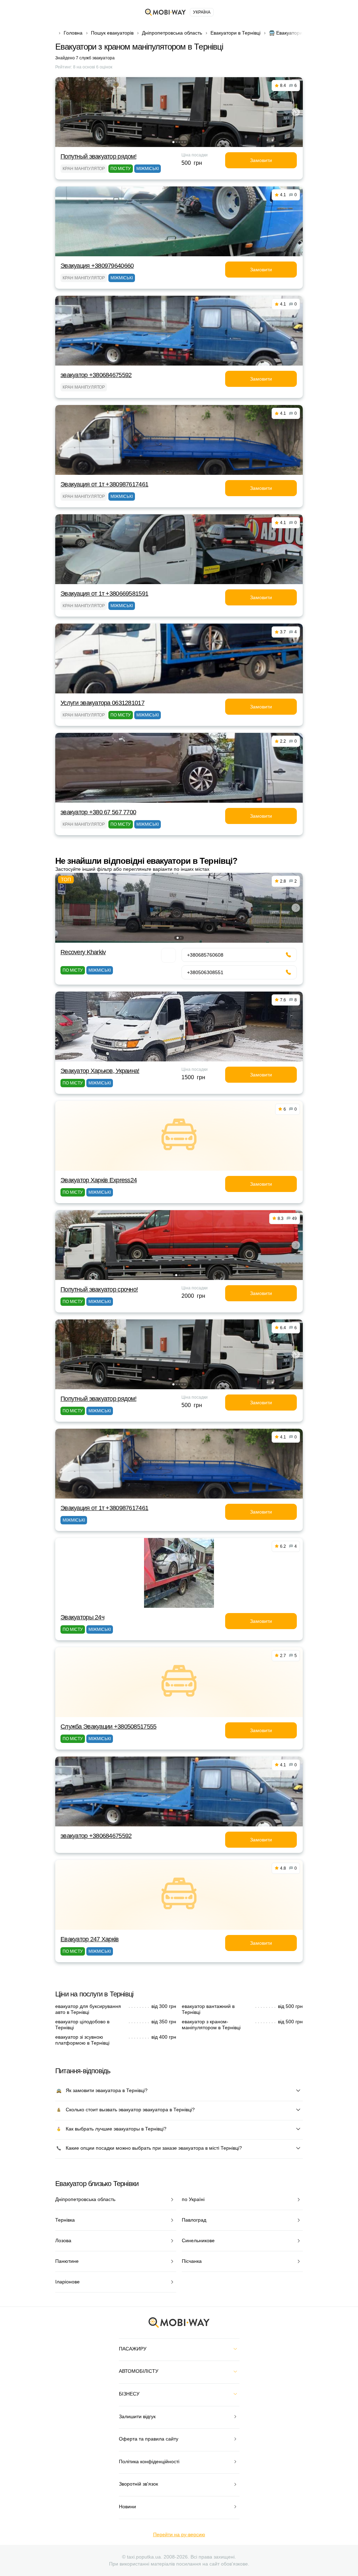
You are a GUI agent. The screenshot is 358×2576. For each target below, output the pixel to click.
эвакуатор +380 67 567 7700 (98, 812)
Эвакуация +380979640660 (97, 266)
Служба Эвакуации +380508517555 (108, 1727)
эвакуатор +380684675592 (96, 375)
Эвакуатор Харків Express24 (99, 1180)
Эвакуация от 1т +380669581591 (104, 594)
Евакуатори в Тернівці (235, 33)
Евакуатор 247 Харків (90, 1939)
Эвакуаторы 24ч (82, 1617)
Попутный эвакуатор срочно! (99, 1289)
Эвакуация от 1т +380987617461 (104, 484)
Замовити (261, 160)
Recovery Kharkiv (83, 952)
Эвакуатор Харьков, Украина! (100, 1071)
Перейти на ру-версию (179, 2534)
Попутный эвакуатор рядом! (98, 156)
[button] (173, 142)
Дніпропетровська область (172, 33)
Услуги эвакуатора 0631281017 (102, 703)
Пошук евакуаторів (112, 33)
